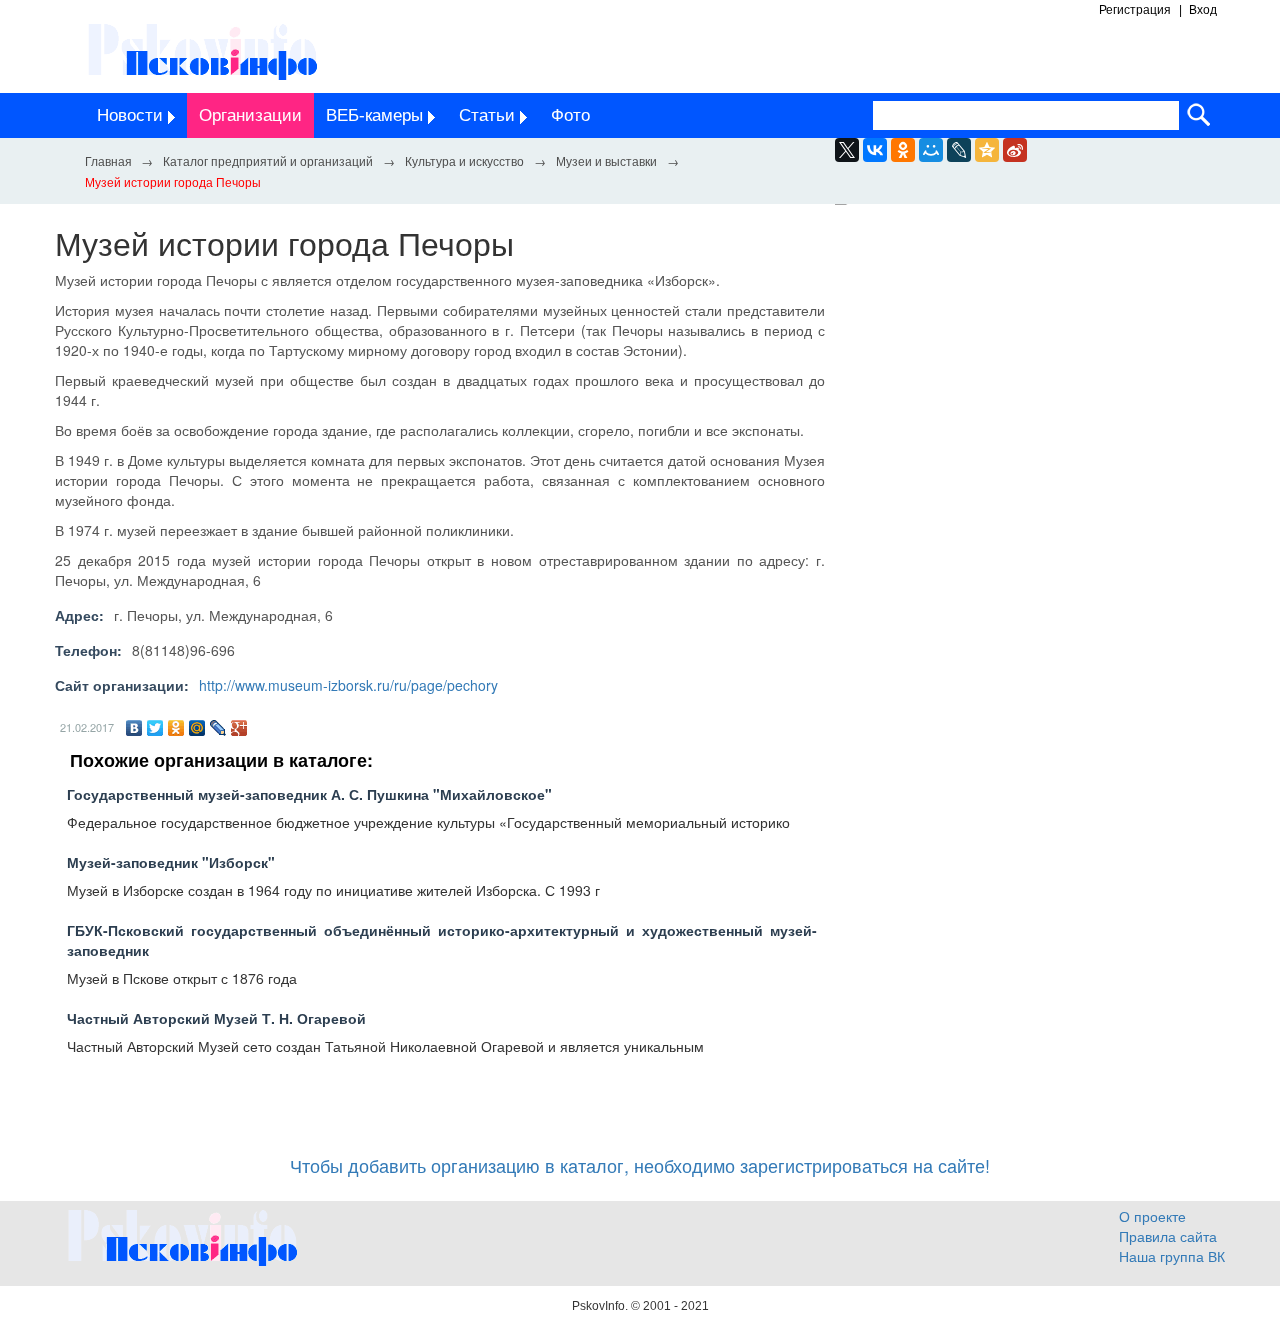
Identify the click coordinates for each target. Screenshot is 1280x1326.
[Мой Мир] (197, 728)
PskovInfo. (601, 1306)
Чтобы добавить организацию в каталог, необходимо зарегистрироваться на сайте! (640, 1165)
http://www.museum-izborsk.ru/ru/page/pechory (348, 685)
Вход (1203, 10)
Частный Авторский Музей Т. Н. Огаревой (216, 1018)
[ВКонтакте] (134, 728)
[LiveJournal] (959, 150)
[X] (847, 150)
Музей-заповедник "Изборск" (171, 862)
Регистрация (1135, 10)
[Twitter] (155, 728)
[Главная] (108, 160)
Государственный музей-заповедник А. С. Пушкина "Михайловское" (309, 794)
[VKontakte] (875, 150)
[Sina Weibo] (1015, 150)
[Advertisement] (1040, 408)
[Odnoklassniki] (903, 150)
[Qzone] (987, 150)
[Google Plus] (239, 728)
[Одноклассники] (176, 728)
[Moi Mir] (931, 150)
